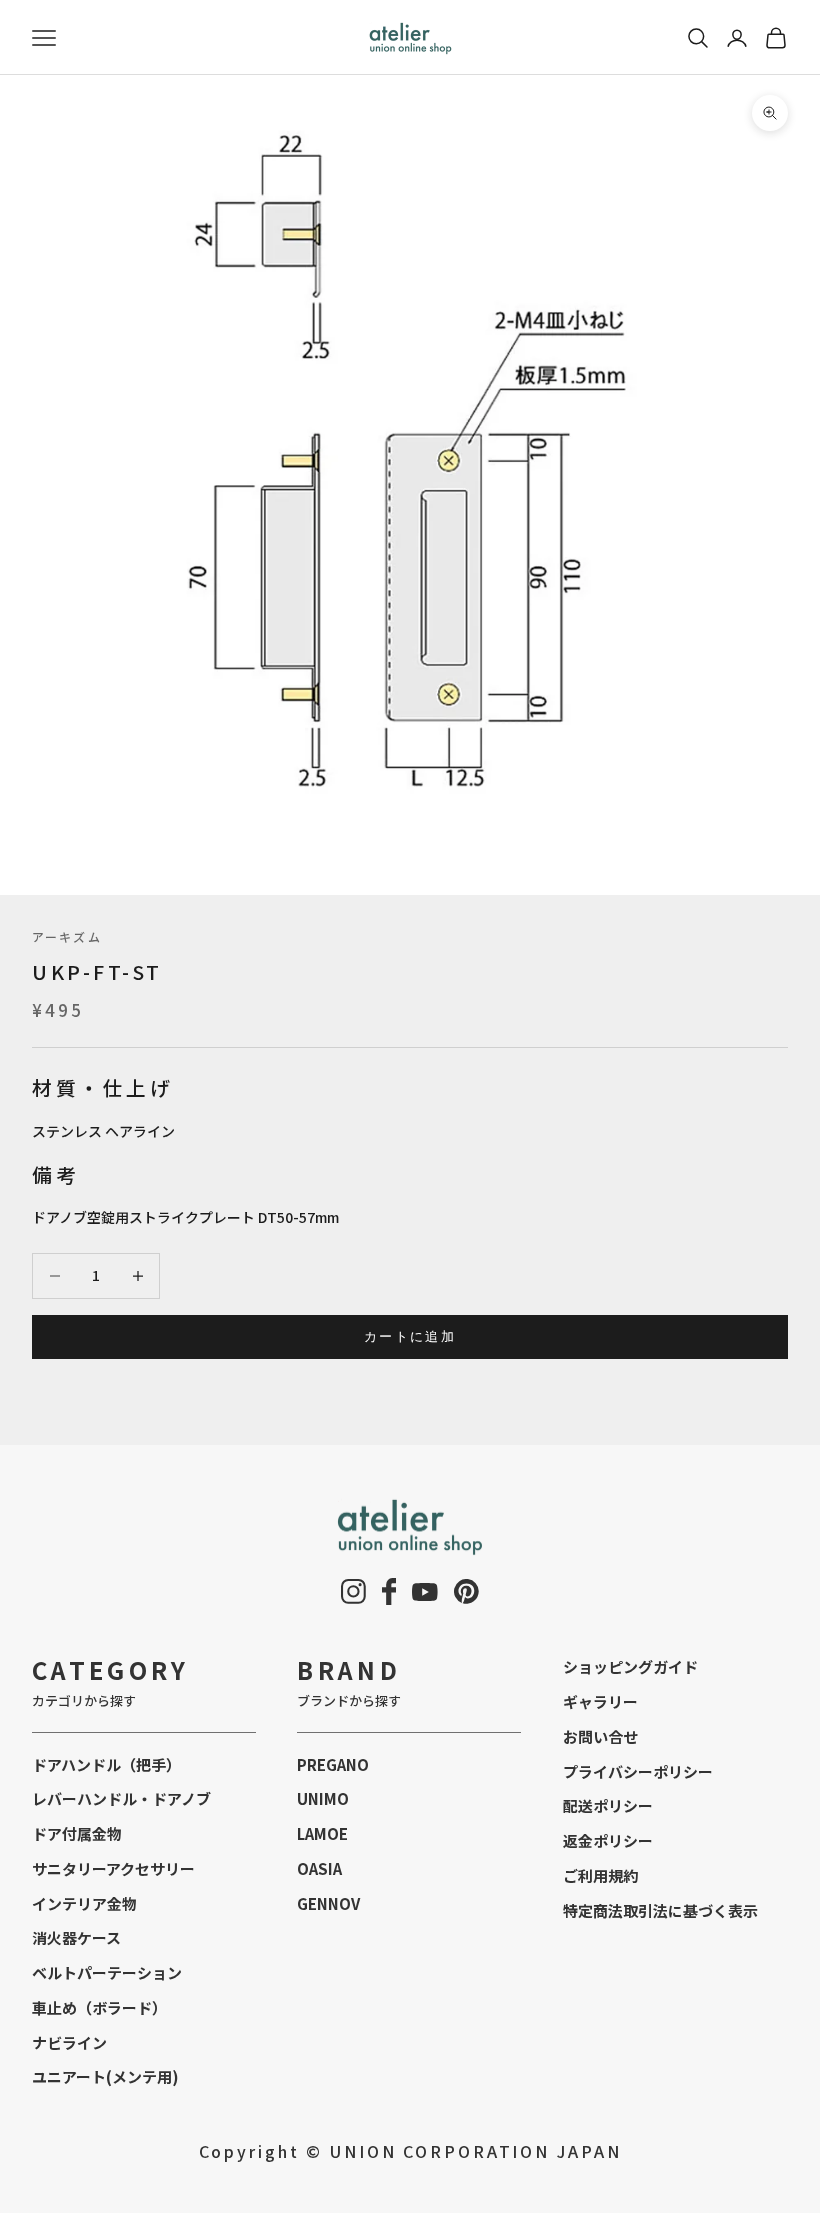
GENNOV (328, 1903)
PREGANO (333, 1764)
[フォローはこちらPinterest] (466, 1591)
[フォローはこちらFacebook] (389, 1591)
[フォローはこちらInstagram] (353, 1591)
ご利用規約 (600, 1875)
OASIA (319, 1868)
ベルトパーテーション (107, 1972)
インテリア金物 (84, 1903)
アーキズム (67, 936)
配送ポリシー (608, 1805)
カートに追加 (410, 1336)
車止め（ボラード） (99, 2007)
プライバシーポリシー (638, 1771)
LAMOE (322, 1833)
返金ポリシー (608, 1840)
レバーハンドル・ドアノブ (121, 1798)
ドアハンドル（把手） (106, 1764)
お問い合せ (600, 1736)
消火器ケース (76, 1937)
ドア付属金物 (77, 1833)
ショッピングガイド (630, 1666)
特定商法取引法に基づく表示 (660, 1910)
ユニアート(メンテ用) (105, 2076)
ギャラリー (600, 1701)
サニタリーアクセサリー (113, 1868)
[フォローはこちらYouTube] (425, 1592)
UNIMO (323, 1798)
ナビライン (69, 2042)
